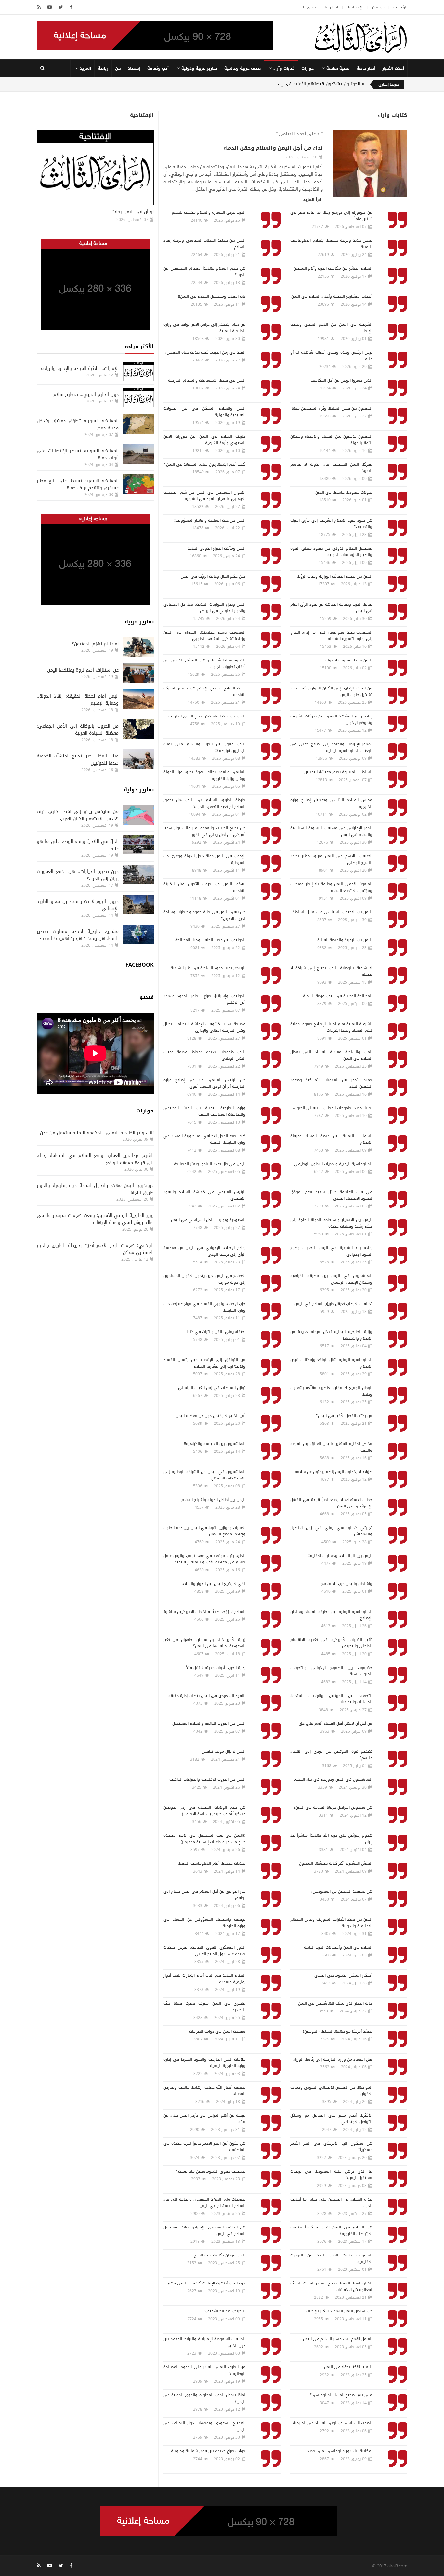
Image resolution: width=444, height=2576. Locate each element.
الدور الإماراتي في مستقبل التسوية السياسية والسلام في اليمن (331, 831)
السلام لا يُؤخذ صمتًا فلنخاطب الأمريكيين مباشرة (205, 1612)
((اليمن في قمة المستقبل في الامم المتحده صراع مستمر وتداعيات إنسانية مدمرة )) (204, 1839)
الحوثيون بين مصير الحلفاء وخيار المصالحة (210, 940)
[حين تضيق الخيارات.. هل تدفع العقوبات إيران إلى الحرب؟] (138, 875)
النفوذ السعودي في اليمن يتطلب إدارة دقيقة (207, 1696)
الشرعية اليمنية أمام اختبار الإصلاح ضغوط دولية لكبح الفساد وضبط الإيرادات (331, 1027)
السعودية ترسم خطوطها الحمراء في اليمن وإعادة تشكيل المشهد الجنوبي (204, 635)
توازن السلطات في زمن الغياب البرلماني (212, 1388)
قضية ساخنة (338, 68)
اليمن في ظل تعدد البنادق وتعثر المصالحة (210, 1164)
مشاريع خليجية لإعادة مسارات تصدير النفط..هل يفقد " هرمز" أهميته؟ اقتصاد (78, 935)
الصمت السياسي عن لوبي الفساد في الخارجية (333, 2423)
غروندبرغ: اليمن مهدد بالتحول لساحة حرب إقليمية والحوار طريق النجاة (95, 1189)
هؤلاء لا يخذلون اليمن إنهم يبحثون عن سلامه (333, 1472)
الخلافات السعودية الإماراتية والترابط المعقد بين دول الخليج (204, 2342)
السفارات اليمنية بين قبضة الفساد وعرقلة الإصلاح (331, 1139)
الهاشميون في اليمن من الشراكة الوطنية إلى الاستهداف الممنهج (204, 1475)
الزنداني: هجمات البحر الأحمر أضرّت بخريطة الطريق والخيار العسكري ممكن (95, 1249)
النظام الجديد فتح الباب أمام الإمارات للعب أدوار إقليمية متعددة (204, 1979)
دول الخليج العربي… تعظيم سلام (86, 395)
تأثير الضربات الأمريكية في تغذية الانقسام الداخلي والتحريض (331, 1643)
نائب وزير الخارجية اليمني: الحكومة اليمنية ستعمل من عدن (97, 1133)
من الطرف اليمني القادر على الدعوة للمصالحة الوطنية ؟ (204, 2370)
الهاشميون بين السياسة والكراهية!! (215, 1444)
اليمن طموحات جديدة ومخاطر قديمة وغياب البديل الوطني (204, 1055)
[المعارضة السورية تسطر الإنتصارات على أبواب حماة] (138, 454)
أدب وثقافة (158, 68)
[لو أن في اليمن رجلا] (95, 168)
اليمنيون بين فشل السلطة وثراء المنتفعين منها (332, 408)
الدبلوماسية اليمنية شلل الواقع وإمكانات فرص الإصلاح (331, 1363)
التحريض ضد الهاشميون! (225, 2311)
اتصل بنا (331, 7)
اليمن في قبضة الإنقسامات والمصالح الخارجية (207, 380)
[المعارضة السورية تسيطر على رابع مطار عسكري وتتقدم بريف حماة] (138, 484)
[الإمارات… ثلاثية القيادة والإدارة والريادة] (138, 372)
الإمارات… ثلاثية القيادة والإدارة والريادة (80, 368)
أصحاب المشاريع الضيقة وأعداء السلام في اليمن (332, 296)
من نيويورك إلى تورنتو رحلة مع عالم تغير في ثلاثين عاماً (331, 216)
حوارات (307, 68)
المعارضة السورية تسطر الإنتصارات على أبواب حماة (78, 454)
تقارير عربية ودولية (199, 68)
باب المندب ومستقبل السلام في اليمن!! (212, 296)
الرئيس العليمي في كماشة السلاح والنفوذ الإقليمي (204, 1195)
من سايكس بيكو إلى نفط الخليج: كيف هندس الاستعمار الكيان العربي (78, 815)
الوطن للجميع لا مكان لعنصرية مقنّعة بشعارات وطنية (331, 1391)
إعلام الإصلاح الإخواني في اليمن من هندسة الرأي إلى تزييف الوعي (204, 1251)
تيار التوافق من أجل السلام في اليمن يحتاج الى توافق (204, 1895)
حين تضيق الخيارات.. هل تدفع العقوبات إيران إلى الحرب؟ (78, 875)
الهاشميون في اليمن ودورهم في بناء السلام (333, 1779)
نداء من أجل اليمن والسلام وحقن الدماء (273, 148)
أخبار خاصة (366, 68)
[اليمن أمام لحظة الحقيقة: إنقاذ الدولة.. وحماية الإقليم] (138, 699)
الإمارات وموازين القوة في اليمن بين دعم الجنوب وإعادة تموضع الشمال (204, 1531)
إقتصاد (134, 68)
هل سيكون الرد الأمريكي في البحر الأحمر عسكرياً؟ (331, 2147)
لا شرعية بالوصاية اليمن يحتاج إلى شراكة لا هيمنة (331, 971)
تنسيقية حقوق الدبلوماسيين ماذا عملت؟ (211, 2171)
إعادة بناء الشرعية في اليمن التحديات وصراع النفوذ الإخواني (331, 1251)
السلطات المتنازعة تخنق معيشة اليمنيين (338, 772)
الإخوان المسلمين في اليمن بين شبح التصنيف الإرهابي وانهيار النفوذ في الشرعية (204, 496)
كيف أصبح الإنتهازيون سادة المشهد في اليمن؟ (205, 464)
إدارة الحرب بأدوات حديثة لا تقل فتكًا (215, 1668)
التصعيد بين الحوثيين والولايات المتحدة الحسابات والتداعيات (331, 1699)
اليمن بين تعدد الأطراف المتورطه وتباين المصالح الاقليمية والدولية (331, 1923)
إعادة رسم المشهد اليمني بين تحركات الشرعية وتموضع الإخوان (331, 719)
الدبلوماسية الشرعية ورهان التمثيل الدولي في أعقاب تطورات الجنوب (204, 663)
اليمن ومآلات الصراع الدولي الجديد (217, 548)
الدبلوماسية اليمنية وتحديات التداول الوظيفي (333, 1164)
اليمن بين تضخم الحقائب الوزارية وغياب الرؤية (334, 576)
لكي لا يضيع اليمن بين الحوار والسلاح (214, 1584)
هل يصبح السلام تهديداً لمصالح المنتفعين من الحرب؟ (204, 272)
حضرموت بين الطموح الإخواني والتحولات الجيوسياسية (331, 1671)
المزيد (85, 68)
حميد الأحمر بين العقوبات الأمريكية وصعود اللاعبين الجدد (331, 1083)
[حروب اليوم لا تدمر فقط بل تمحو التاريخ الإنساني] (138, 905)
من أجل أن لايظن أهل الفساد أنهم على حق (335, 1724)
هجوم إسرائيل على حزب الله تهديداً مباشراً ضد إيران (331, 1839)
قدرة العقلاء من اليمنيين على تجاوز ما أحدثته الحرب (331, 2202)
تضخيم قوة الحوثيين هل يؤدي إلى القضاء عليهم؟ (331, 1755)
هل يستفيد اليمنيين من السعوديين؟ (341, 1891)
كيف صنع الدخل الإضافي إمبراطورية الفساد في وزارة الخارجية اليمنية (204, 1139)
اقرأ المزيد (313, 200)
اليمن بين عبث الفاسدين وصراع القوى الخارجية (207, 716)
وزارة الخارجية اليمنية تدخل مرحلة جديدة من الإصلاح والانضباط (331, 1335)
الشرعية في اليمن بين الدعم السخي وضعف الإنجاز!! (331, 328)
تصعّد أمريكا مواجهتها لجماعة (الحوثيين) (338, 2031)
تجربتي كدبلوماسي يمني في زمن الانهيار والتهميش (331, 1531)
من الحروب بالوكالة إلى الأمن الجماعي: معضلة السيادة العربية (78, 730)
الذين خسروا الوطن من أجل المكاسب (341, 380)
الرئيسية (400, 7)
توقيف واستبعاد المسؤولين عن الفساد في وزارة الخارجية (204, 1923)
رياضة (103, 68)
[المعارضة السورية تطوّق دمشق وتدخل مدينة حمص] (138, 424)
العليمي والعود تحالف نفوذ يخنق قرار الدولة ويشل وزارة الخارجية (204, 775)
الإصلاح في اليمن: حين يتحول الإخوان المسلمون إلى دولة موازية (204, 1279)
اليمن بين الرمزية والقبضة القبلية (345, 940)
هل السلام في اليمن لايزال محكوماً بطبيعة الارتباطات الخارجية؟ (331, 2230)
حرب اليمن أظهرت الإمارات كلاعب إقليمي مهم (207, 2283)
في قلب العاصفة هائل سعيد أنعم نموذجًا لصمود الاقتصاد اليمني (331, 1195)
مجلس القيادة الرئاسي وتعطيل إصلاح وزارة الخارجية (331, 803)
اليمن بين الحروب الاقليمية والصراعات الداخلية (207, 1779)
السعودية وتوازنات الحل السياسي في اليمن (208, 1220)
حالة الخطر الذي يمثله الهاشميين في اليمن (335, 2003)
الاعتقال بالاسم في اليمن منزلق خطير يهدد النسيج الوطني (331, 859)
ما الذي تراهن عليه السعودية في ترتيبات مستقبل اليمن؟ (331, 2174)
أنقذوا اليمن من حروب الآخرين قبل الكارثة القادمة (204, 887)
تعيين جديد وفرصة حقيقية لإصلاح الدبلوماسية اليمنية (331, 244)
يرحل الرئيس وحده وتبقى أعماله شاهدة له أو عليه (331, 356)
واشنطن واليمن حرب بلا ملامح (347, 1584)
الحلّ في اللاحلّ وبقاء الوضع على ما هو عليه (78, 845)
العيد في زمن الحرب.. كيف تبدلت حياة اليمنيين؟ (205, 352)
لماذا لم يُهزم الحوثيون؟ (95, 644)
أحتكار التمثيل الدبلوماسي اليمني (343, 1975)
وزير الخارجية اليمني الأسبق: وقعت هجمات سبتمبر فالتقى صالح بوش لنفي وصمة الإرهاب (95, 1219)
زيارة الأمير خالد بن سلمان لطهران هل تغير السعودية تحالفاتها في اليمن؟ (204, 1643)
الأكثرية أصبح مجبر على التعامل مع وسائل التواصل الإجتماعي (331, 2119)
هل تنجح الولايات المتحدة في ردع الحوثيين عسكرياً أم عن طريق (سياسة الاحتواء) (204, 1811)
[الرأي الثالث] (361, 37)
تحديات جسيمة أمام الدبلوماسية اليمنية (212, 1863)
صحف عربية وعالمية (242, 68)
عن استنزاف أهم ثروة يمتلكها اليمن (83, 670)
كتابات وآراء (284, 68)
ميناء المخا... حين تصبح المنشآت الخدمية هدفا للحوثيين (78, 760)
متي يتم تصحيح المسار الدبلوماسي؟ (341, 2395)
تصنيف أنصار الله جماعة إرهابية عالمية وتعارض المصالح (204, 2091)
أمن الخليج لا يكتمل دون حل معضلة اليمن (211, 1416)
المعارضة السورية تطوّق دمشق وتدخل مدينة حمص (78, 424)
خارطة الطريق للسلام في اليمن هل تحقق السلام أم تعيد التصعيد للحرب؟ (204, 803)
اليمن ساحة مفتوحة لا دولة (349, 660)
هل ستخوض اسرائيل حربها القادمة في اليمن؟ (333, 1807)
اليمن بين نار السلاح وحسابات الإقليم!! (340, 1556)
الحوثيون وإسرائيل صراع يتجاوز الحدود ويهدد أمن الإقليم (204, 999)
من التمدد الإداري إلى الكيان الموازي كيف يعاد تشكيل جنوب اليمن (331, 691)
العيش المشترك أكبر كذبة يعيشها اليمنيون (336, 1863)
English (309, 7)
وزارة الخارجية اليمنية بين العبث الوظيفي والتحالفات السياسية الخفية (204, 1111)
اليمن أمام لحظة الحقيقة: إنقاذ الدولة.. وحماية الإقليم (78, 700)
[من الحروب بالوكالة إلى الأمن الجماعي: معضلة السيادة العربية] (138, 729)
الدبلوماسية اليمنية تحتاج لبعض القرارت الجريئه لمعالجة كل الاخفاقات (331, 2286)
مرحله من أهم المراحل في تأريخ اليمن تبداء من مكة (204, 2119)
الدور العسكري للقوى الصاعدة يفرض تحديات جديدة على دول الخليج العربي (204, 1951)
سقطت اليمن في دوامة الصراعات (217, 2031)
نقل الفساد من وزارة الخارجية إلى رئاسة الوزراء (333, 2059)
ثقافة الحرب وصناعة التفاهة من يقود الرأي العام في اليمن (331, 607)
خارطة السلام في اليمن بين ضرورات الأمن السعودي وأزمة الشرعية (204, 440)
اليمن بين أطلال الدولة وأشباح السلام (213, 1500)
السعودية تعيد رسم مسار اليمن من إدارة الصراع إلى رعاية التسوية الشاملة (331, 635)
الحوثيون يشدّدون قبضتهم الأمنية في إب (319, 84)
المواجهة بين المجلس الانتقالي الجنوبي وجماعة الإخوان (331, 2091)
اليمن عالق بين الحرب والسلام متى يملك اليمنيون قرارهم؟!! (204, 747)
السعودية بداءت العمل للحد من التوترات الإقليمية (331, 2258)
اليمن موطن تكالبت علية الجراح (220, 2255)
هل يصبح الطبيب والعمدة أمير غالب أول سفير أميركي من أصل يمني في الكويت (204, 831)
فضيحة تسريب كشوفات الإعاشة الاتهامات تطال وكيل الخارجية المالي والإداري (204, 1027)
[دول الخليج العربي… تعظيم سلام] (138, 398)
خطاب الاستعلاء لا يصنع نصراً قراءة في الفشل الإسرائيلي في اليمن (331, 1503)
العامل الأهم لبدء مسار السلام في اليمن (338, 2339)
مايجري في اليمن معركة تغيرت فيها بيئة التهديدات (204, 2007)
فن (118, 68)
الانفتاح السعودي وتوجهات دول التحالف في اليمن (204, 2426)
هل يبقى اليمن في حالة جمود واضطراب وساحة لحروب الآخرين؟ (204, 915)
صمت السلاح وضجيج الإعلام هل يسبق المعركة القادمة (204, 691)
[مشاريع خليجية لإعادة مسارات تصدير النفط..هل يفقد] (138, 934)
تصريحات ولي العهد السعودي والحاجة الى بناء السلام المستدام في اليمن (204, 2202)
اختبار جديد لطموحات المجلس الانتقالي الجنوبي (332, 1108)
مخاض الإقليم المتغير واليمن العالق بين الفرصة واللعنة (331, 1447)
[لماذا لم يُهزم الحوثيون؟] (138, 647)
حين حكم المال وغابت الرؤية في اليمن (213, 576)
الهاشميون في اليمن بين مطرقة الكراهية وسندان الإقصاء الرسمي (331, 1279)
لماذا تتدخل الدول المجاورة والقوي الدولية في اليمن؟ (204, 2398)
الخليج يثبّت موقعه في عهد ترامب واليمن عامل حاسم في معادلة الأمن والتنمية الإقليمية (204, 1559)
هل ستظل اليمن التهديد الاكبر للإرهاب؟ (338, 2311)
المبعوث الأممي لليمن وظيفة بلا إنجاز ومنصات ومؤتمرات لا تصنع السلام (331, 887)
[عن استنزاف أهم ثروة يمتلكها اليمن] (138, 673)
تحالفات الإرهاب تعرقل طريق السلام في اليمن (333, 1304)
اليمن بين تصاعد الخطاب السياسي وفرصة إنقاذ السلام (204, 244)
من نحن (378, 7)
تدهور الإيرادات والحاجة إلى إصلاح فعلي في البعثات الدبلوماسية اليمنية (331, 747)
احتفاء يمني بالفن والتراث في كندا (216, 1332)
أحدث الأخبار (393, 68)
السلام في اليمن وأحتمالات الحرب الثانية (338, 1947)
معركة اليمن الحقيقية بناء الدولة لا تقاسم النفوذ (331, 468)
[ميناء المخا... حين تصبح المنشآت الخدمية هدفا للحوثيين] (138, 759)
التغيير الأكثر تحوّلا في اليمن (348, 2367)
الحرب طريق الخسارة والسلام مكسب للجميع (209, 212)
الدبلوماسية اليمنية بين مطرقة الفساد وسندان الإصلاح (331, 1615)
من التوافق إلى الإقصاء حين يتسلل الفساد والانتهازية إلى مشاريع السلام (204, 1363)
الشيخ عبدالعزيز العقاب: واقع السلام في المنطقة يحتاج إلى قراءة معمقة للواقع (95, 1159)
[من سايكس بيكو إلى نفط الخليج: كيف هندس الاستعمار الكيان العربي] (138, 815)
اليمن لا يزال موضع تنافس (224, 1751)
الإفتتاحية (355, 7)
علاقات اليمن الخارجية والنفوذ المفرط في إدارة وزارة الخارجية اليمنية (204, 2063)
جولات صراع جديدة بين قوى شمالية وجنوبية (208, 2451)
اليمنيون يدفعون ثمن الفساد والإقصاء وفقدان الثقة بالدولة (331, 440)
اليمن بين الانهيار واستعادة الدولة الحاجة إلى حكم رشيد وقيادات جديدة (331, 1223)
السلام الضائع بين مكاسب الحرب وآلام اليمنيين (333, 268)
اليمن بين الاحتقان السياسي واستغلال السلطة (332, 912)
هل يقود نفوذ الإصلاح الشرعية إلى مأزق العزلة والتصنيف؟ (331, 524)
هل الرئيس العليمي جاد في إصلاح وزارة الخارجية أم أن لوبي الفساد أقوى (204, 1083)
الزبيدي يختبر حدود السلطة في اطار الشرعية (208, 968)
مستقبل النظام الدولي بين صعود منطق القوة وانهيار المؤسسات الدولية (331, 552)
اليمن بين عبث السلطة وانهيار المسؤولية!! (209, 520)
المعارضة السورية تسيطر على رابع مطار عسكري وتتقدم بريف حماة (78, 484)
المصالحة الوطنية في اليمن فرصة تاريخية (338, 996)
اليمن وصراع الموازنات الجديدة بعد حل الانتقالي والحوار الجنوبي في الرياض (204, 607)
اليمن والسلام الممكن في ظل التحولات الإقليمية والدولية (204, 412)
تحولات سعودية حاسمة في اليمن (344, 492)
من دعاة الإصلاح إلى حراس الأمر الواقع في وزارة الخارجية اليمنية (204, 328)
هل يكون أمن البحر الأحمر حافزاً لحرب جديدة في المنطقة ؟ (204, 2147)
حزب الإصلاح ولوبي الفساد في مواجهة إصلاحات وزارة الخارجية (204, 1307)
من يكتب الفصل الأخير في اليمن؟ (344, 1416)
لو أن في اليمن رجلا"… (131, 212)
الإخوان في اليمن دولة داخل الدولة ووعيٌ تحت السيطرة (204, 859)
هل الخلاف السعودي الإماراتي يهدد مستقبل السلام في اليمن (204, 2230)
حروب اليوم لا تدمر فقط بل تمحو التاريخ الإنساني (78, 905)
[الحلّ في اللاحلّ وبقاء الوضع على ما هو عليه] (138, 845)
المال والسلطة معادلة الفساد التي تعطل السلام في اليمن (331, 1055)
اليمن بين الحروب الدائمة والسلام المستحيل (209, 1724)
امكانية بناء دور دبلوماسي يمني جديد (340, 2451)
